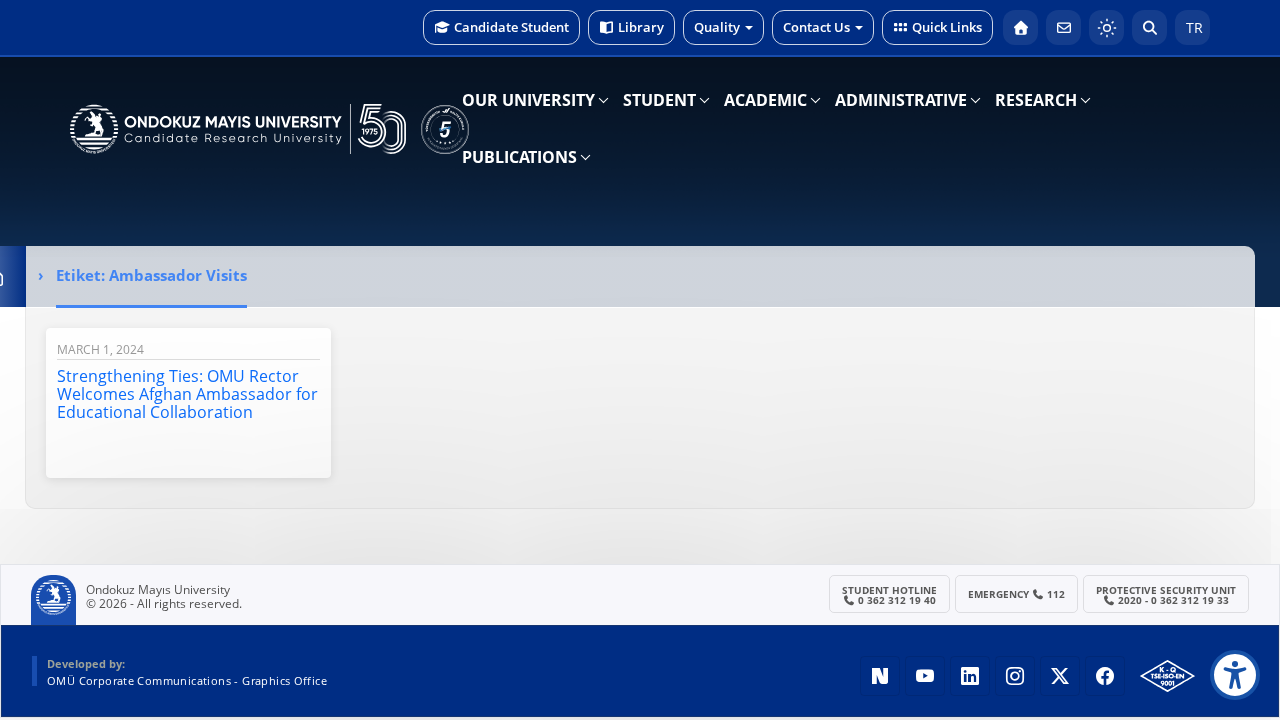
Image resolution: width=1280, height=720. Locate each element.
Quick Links (947, 27)
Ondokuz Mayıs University (158, 590)
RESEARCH (1036, 100)
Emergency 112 (1017, 594)
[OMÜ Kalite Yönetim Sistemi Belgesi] (1167, 676)
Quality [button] (717, 27)
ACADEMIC (765, 100)
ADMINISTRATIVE (901, 100)
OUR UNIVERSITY (528, 100)
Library (641, 27)
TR (1192, 27)
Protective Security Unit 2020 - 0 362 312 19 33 (1166, 595)
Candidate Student (511, 27)
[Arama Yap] (1149, 27)
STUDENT (659, 100)
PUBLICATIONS (519, 157)
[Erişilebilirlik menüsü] (1235, 675)
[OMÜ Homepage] (1020, 27)
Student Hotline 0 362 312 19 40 (889, 595)
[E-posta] (1063, 27)
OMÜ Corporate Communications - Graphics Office (187, 680)
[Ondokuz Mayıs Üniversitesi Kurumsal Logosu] (238, 128)
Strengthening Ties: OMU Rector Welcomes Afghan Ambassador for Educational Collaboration (187, 394)
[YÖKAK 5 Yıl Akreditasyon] (445, 128)
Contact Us (816, 27)
